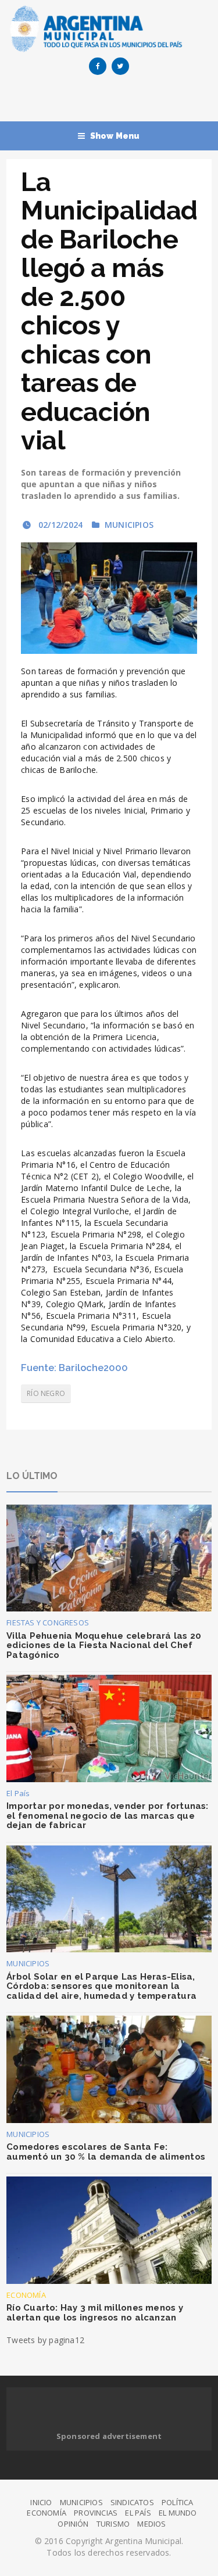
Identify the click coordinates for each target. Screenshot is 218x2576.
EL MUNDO (178, 2513)
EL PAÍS (138, 2513)
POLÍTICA (178, 2502)
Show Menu (115, 136)
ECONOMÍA (26, 2295)
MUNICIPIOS (129, 525)
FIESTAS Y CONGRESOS (48, 1622)
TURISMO (113, 2524)
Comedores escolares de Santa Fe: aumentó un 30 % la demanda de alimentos (106, 2152)
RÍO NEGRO (46, 1393)
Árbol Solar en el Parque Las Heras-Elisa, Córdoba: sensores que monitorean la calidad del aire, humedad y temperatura (101, 1986)
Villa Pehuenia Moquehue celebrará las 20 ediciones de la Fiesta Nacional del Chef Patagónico (104, 1645)
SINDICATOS (132, 2502)
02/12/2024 (59, 525)
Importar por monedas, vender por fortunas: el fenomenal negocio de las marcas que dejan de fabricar (107, 1816)
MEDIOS (151, 2524)
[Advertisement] (112, 101)
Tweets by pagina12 (45, 2340)
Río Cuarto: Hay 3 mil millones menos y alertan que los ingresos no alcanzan (95, 2313)
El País (18, 1793)
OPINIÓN (73, 2524)
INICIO (41, 2502)
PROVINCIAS (96, 2513)
